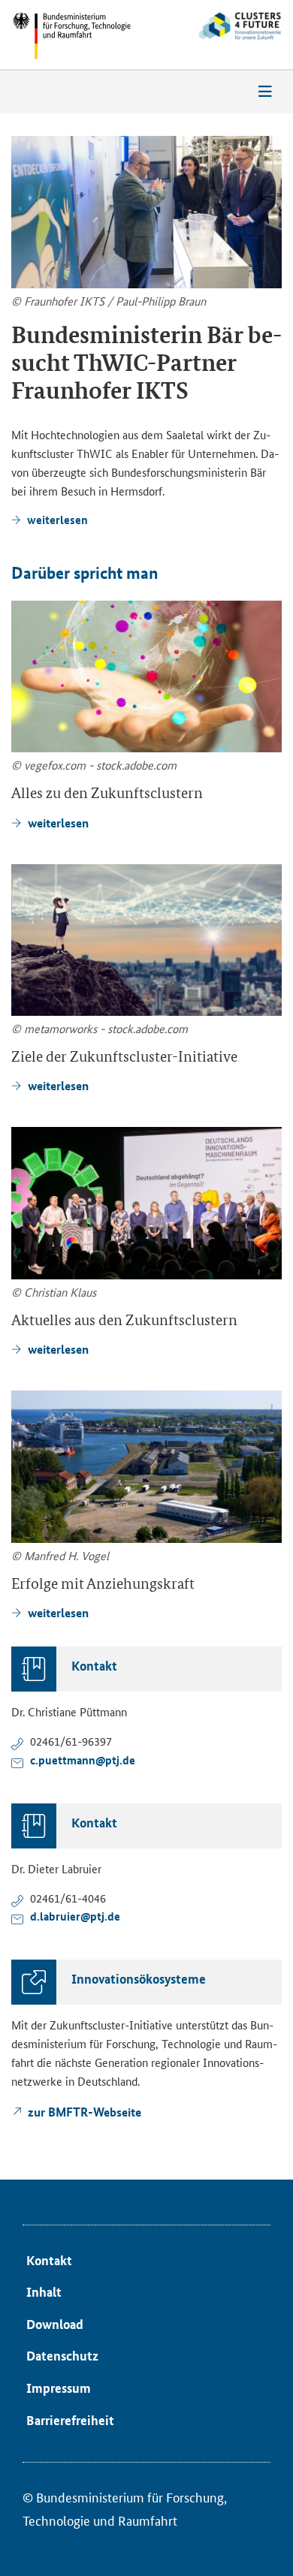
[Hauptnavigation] (265, 92)
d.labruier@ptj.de (75, 1916)
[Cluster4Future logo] (222, 37)
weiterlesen (57, 520)
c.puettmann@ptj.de (83, 1760)
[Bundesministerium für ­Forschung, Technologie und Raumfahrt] (71, 36)
